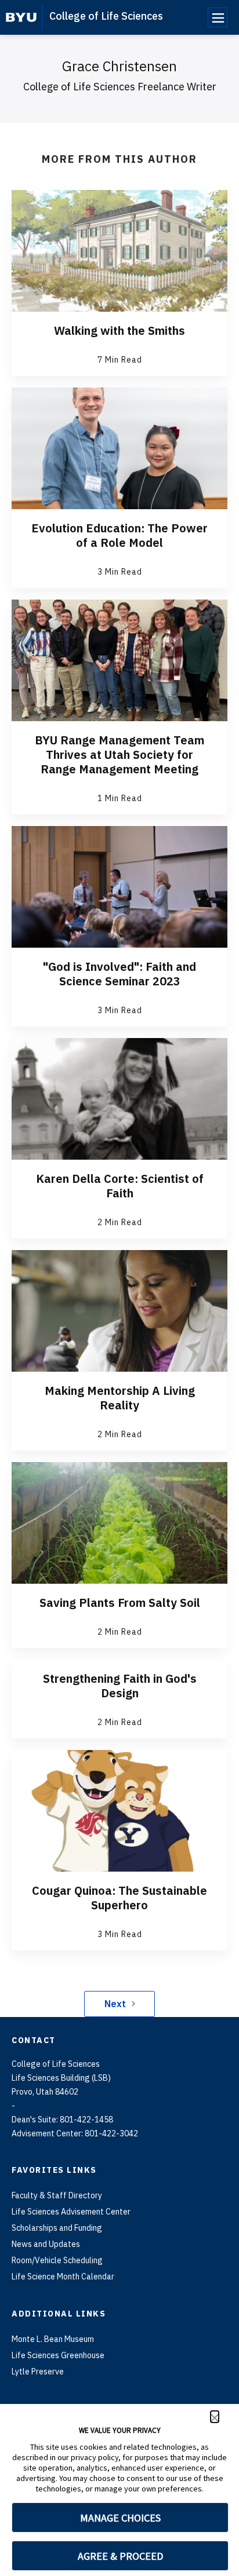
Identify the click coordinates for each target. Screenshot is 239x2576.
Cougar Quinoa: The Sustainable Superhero (119, 1898)
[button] (215, 2417)
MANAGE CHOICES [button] (120, 2518)
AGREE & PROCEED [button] (120, 2556)
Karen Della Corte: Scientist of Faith (120, 1186)
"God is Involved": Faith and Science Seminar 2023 (119, 974)
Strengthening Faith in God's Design (120, 1686)
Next (115, 2004)
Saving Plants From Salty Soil (120, 1603)
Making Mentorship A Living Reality (120, 1398)
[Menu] (218, 17)
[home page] (21, 17)
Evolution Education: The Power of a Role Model (119, 535)
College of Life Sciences (106, 16)
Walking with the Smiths (119, 330)
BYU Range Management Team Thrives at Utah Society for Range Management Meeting (119, 754)
